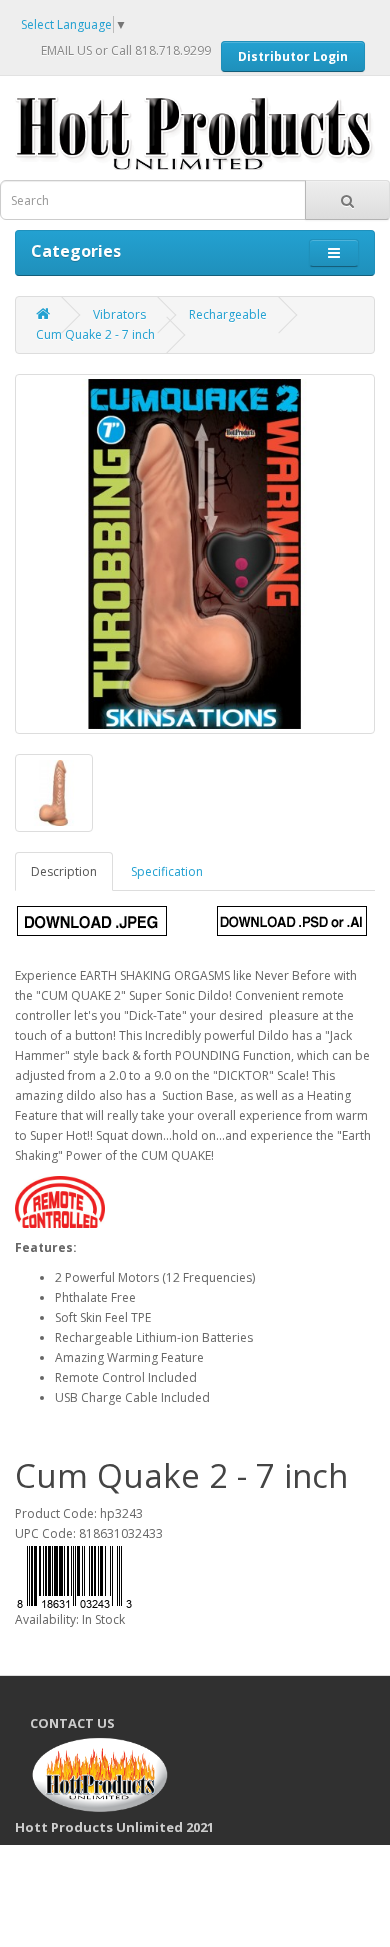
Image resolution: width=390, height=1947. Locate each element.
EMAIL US (66, 50)
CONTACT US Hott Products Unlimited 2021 (122, 1774)
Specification (167, 871)
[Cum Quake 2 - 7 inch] (195, 554)
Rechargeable (228, 314)
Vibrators (119, 314)
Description (64, 871)
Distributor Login (293, 56)
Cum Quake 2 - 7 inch (95, 334)
